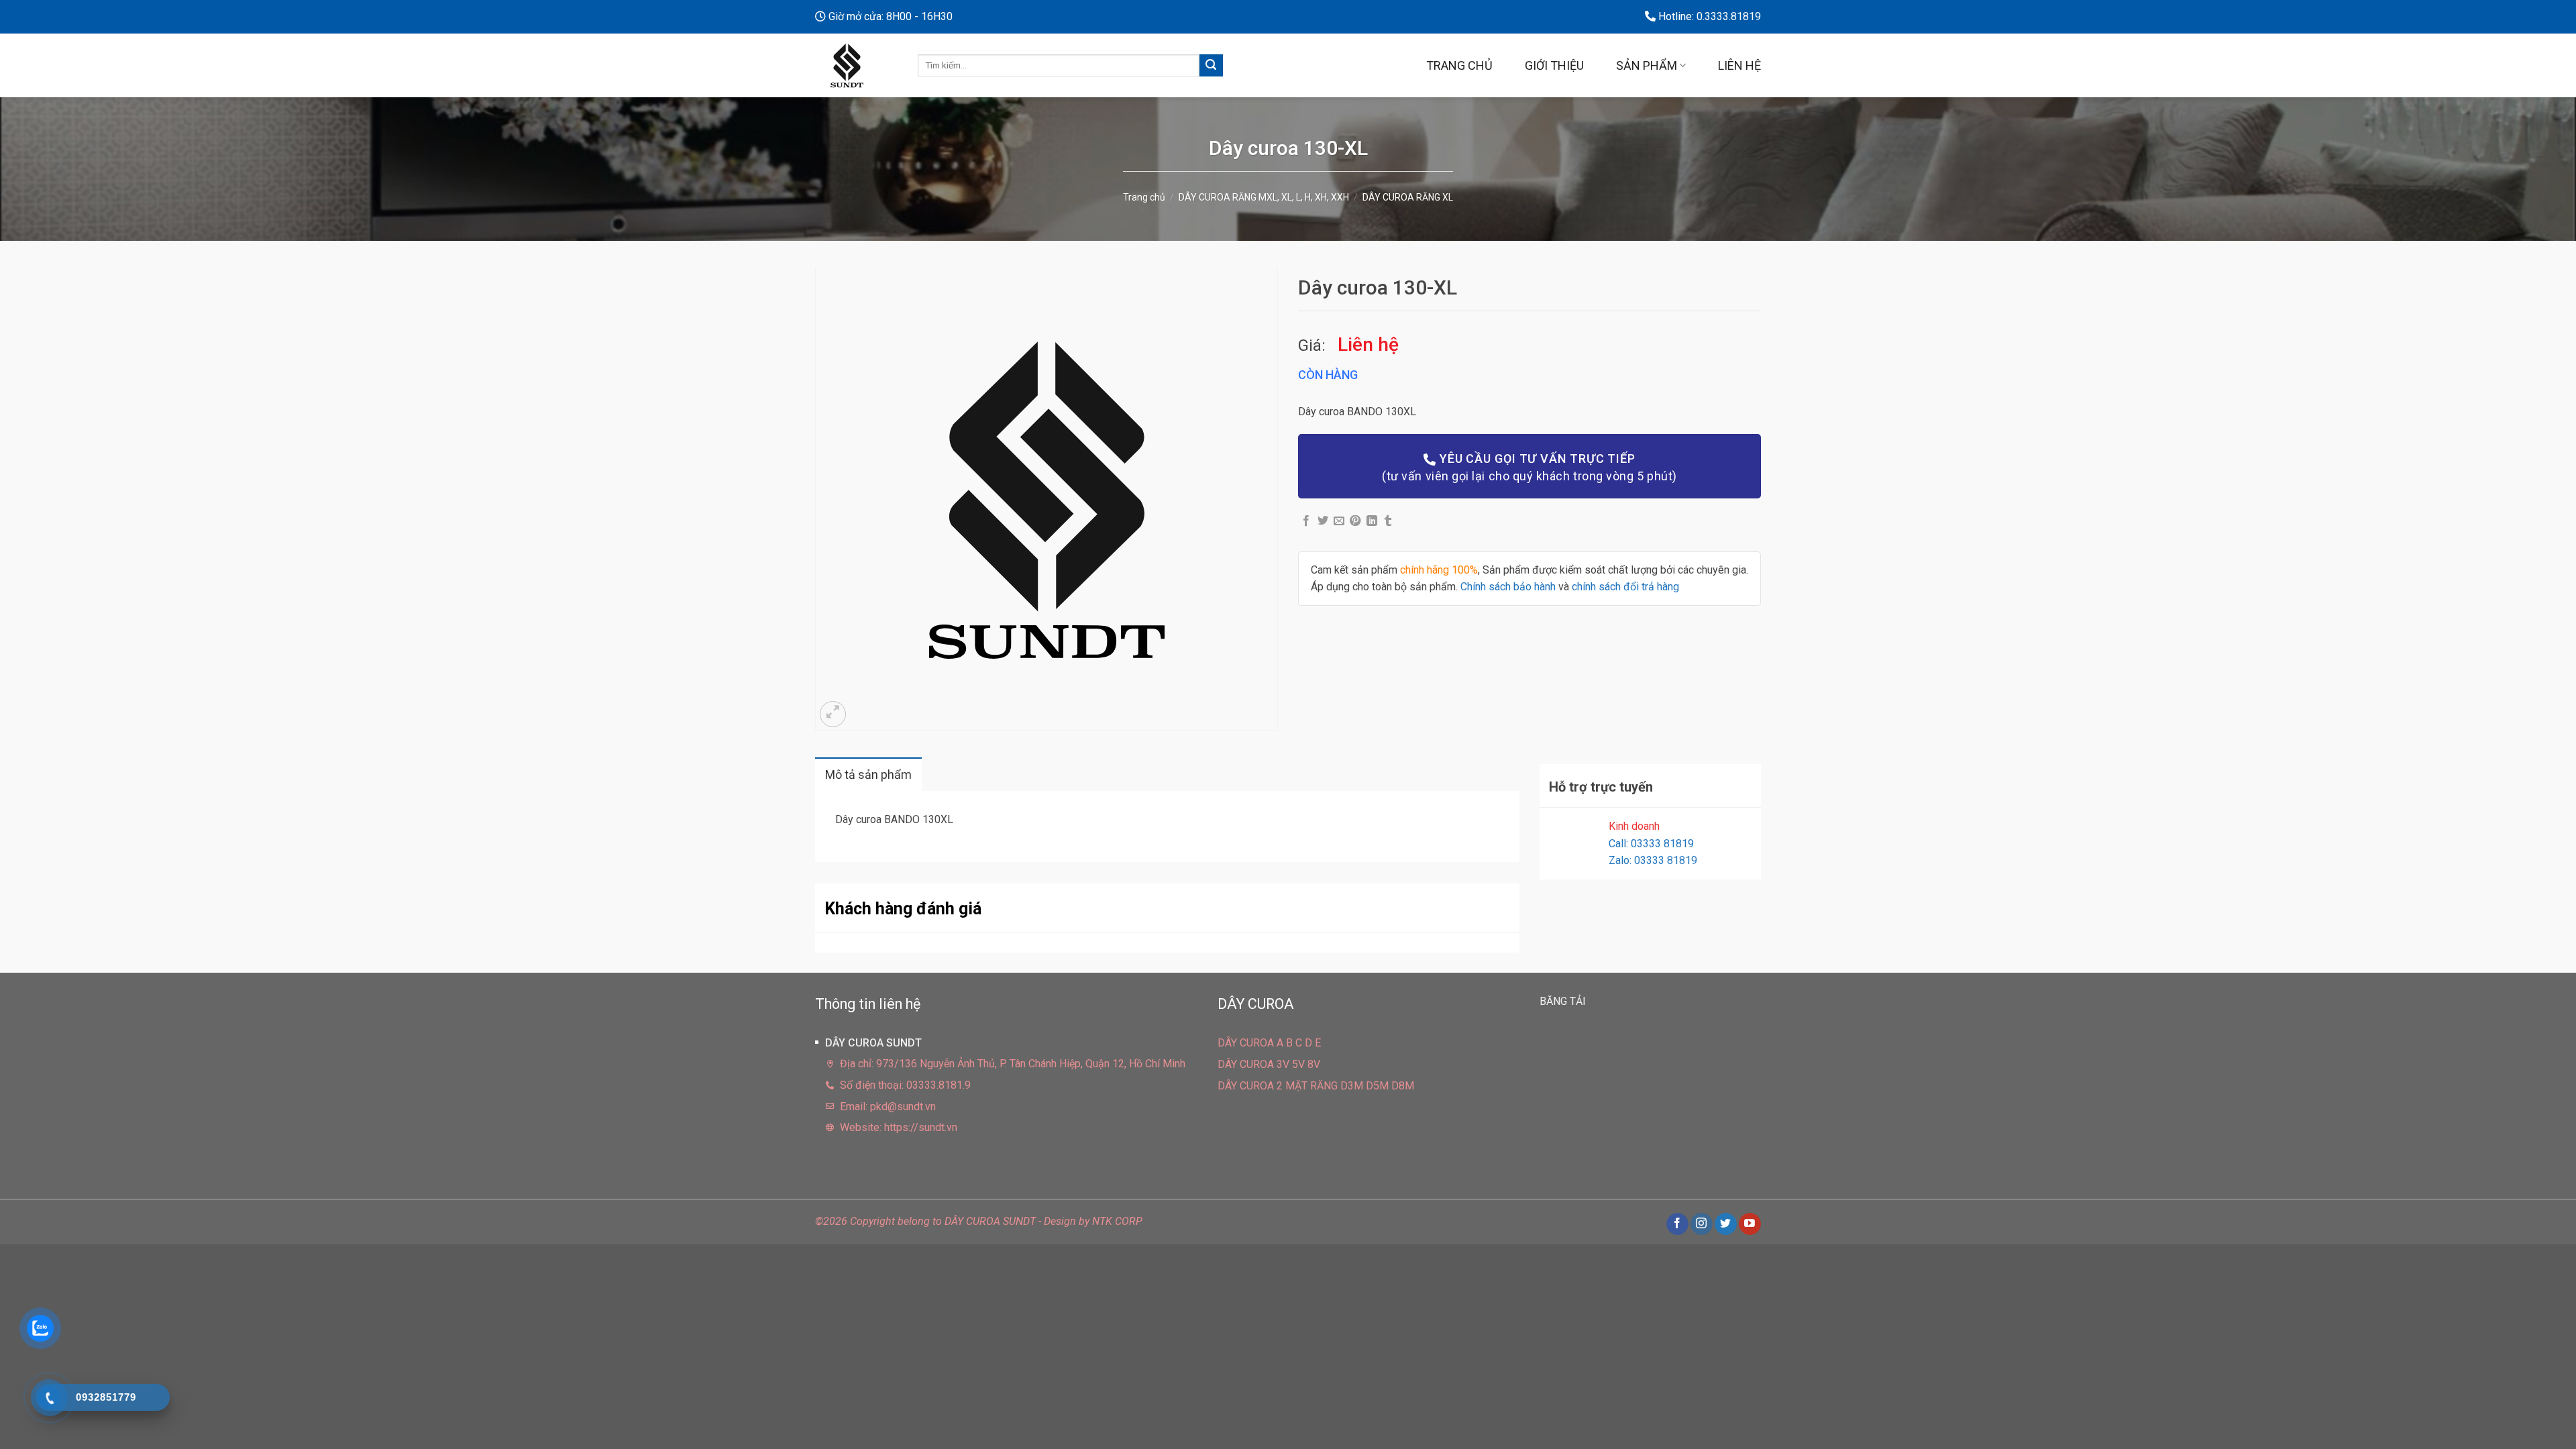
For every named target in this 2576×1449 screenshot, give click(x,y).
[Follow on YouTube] (1750, 1224)
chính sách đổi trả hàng (1625, 587)
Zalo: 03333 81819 (1653, 860)
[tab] (868, 774)
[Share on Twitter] (1323, 521)
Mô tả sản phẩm (868, 774)
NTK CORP (1117, 1221)
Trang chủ (1459, 65)
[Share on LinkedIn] (1372, 521)
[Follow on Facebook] (1677, 1224)
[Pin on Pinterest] (1355, 521)
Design (1060, 1221)
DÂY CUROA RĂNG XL (1408, 197)
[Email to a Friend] (1339, 521)
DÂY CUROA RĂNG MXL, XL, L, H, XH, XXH (1264, 197)
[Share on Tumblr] (1388, 521)
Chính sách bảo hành (1508, 587)
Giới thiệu (1554, 65)
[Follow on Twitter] (1726, 1224)
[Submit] (1211, 66)
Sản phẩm (1647, 65)
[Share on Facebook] (1306, 521)
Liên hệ (1739, 65)
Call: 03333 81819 (1651, 844)
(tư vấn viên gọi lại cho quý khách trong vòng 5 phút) (1529, 467)
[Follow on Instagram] (1702, 1224)
